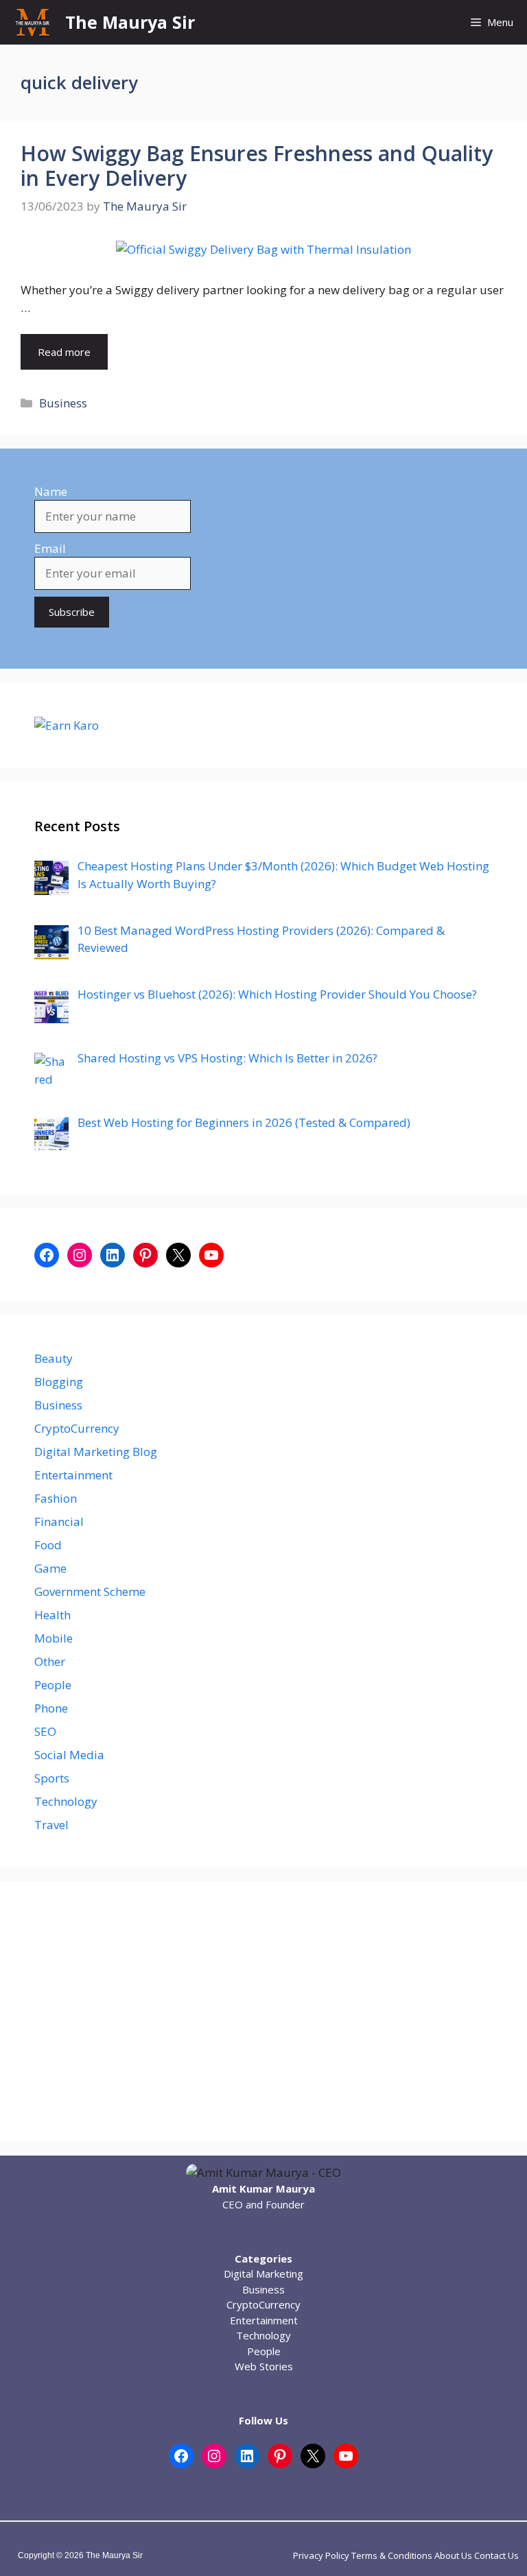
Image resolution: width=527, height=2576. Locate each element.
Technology (66, 1801)
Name (51, 491)
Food (48, 1545)
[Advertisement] (263, 2012)
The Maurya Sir (130, 22)
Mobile (54, 1638)
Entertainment (73, 1475)
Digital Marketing (263, 2274)
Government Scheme (90, 1591)
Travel (51, 1825)
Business (63, 403)
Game (50, 1568)
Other (50, 1661)
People (53, 1685)
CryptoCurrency (77, 1428)
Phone (51, 1708)
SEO (45, 1731)
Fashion (56, 1498)
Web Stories (264, 2366)
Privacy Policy (321, 2555)
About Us (453, 2555)
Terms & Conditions (392, 2555)
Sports (52, 1778)
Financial (59, 1522)
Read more (64, 352)
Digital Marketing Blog (96, 1452)
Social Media (69, 1755)
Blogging (59, 1382)
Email (50, 548)
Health (52, 1615)
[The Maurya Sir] (33, 22)
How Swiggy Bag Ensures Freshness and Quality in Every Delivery (257, 166)
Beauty (54, 1358)
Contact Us (496, 2555)
